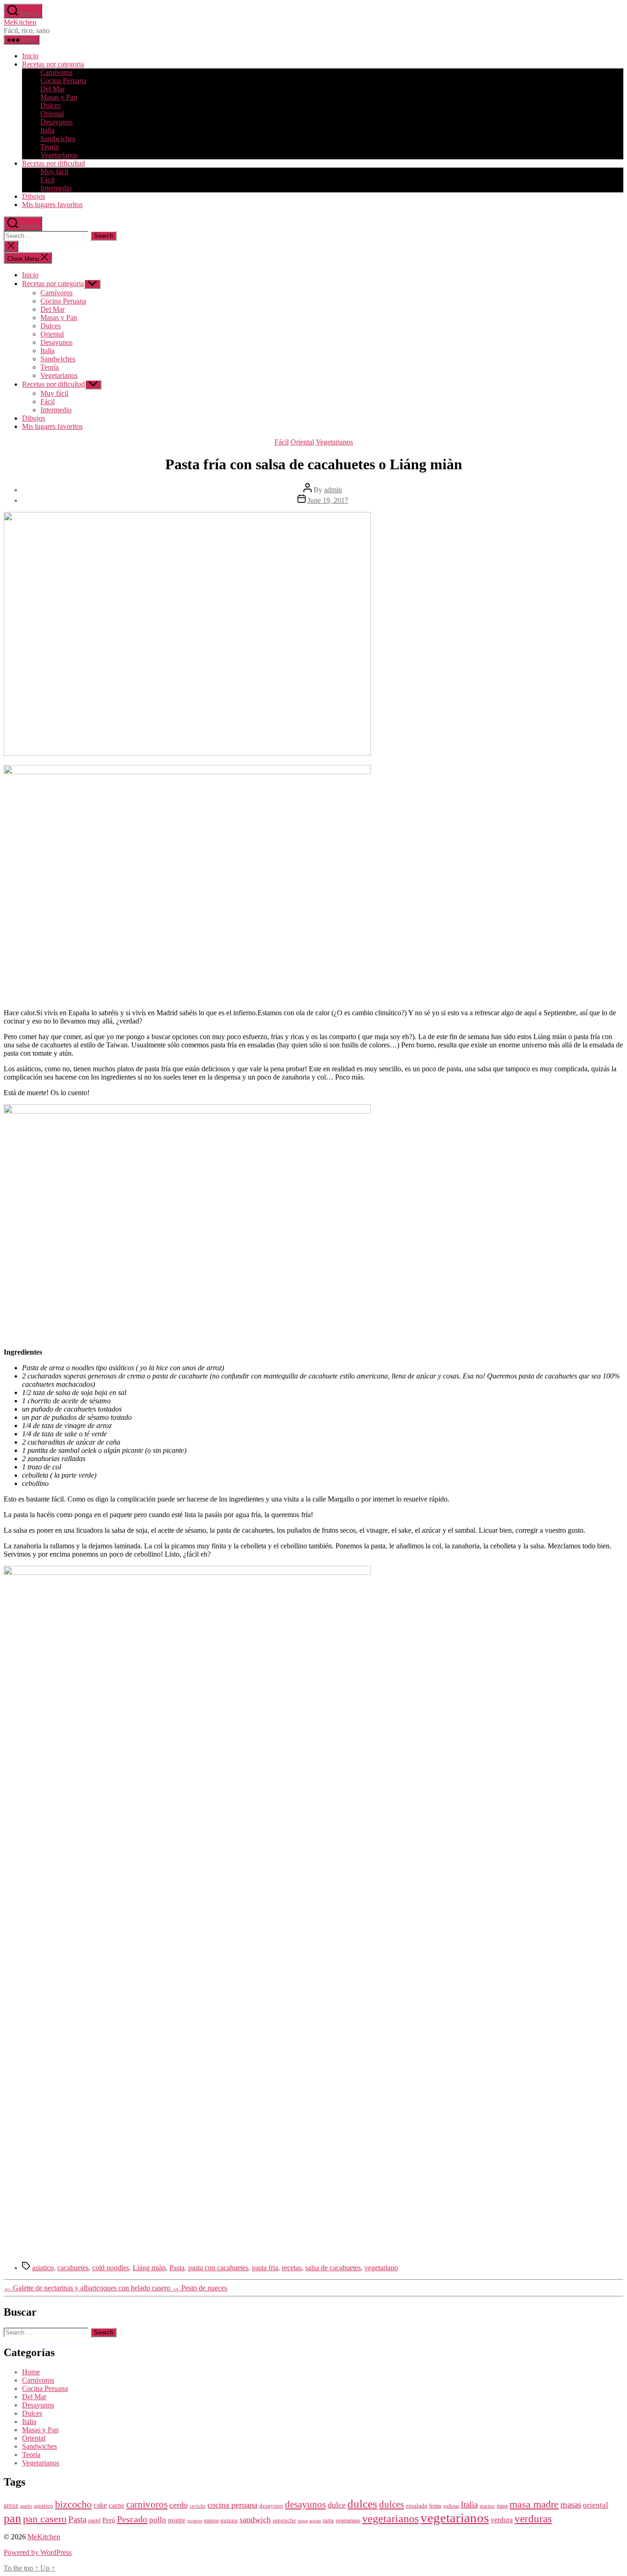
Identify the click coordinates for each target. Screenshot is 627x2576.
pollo (158, 2520)
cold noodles (111, 2268)
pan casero (45, 2519)
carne (117, 2505)
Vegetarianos (59, 155)
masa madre (534, 2504)
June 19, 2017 (328, 500)
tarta (328, 2520)
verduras (533, 2519)
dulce (337, 2505)
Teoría (50, 147)
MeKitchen (20, 22)
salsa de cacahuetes (333, 2268)
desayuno (271, 2506)
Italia (48, 130)
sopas (315, 2521)
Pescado (132, 2519)
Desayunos (56, 122)
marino (487, 2506)
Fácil (48, 180)
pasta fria (265, 2268)
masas (571, 2505)
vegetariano (381, 2268)
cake (100, 2505)
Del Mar (53, 89)
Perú (109, 2520)
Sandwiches (58, 138)
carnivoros (147, 2504)
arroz (11, 2505)
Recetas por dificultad (53, 163)
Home (31, 2372)
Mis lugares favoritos (52, 205)
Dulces (50, 105)
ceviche (198, 2506)
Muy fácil (54, 172)
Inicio (30, 56)
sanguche (284, 2520)
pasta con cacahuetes (218, 2268)
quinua (229, 2520)
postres (195, 2521)
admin (333, 490)
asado (26, 2506)
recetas (292, 2268)
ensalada (417, 2506)
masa (502, 2506)
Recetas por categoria (53, 64)
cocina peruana (232, 2505)
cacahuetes (73, 2268)
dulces (362, 2504)
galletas (451, 2506)
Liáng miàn (149, 2268)
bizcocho (73, 2504)
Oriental (52, 114)
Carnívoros (56, 72)
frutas (435, 2506)
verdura (502, 2520)
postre (177, 2520)
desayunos (305, 2504)
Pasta (177, 2268)
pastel (94, 2521)
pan (12, 2518)
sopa (303, 2521)
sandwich (255, 2520)
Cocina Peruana (63, 81)
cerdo (179, 2505)
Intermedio (56, 188)
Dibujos (34, 196)
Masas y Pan (59, 97)
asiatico (43, 2268)
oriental (596, 2505)
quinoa (211, 2521)
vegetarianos (390, 2519)
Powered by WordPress (38, 2552)
